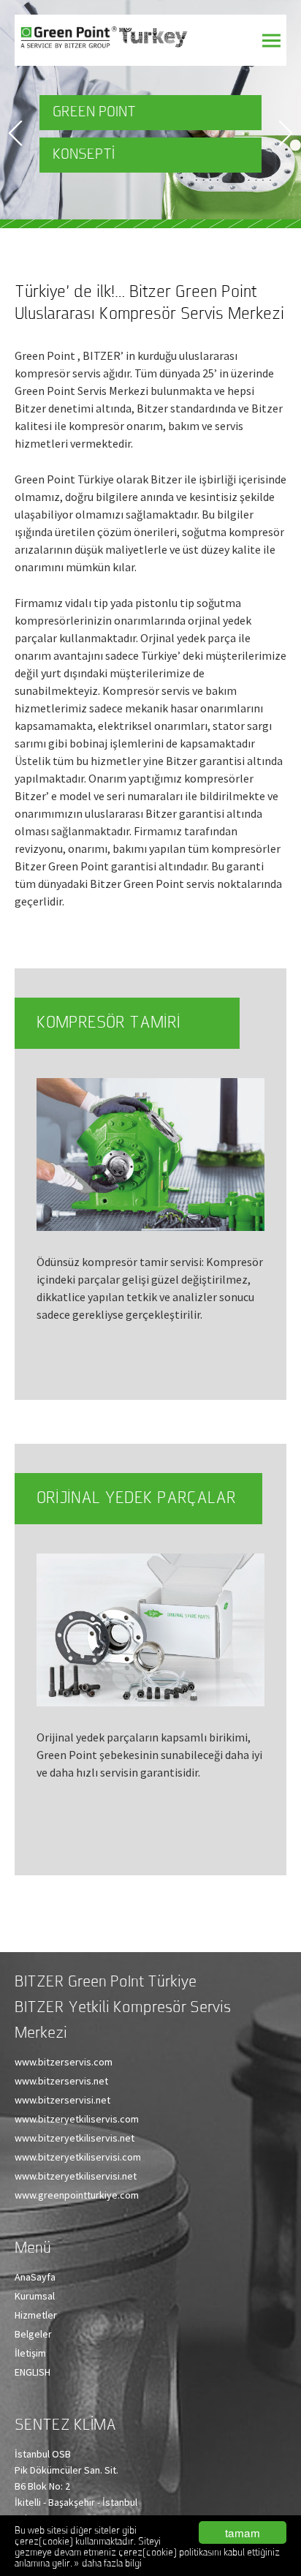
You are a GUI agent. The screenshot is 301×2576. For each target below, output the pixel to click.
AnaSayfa (35, 2277)
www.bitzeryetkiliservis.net (75, 2138)
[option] (150, 110)
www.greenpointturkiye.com (77, 2195)
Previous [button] (15, 133)
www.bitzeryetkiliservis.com (77, 2119)
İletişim (30, 2353)
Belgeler (33, 2334)
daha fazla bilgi (112, 2564)
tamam (243, 2532)
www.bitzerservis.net (61, 2081)
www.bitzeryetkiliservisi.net (76, 2176)
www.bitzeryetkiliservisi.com (78, 2157)
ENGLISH (33, 2372)
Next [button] (286, 133)
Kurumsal (35, 2296)
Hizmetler (36, 2315)
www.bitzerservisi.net (62, 2100)
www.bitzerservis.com (64, 2062)
